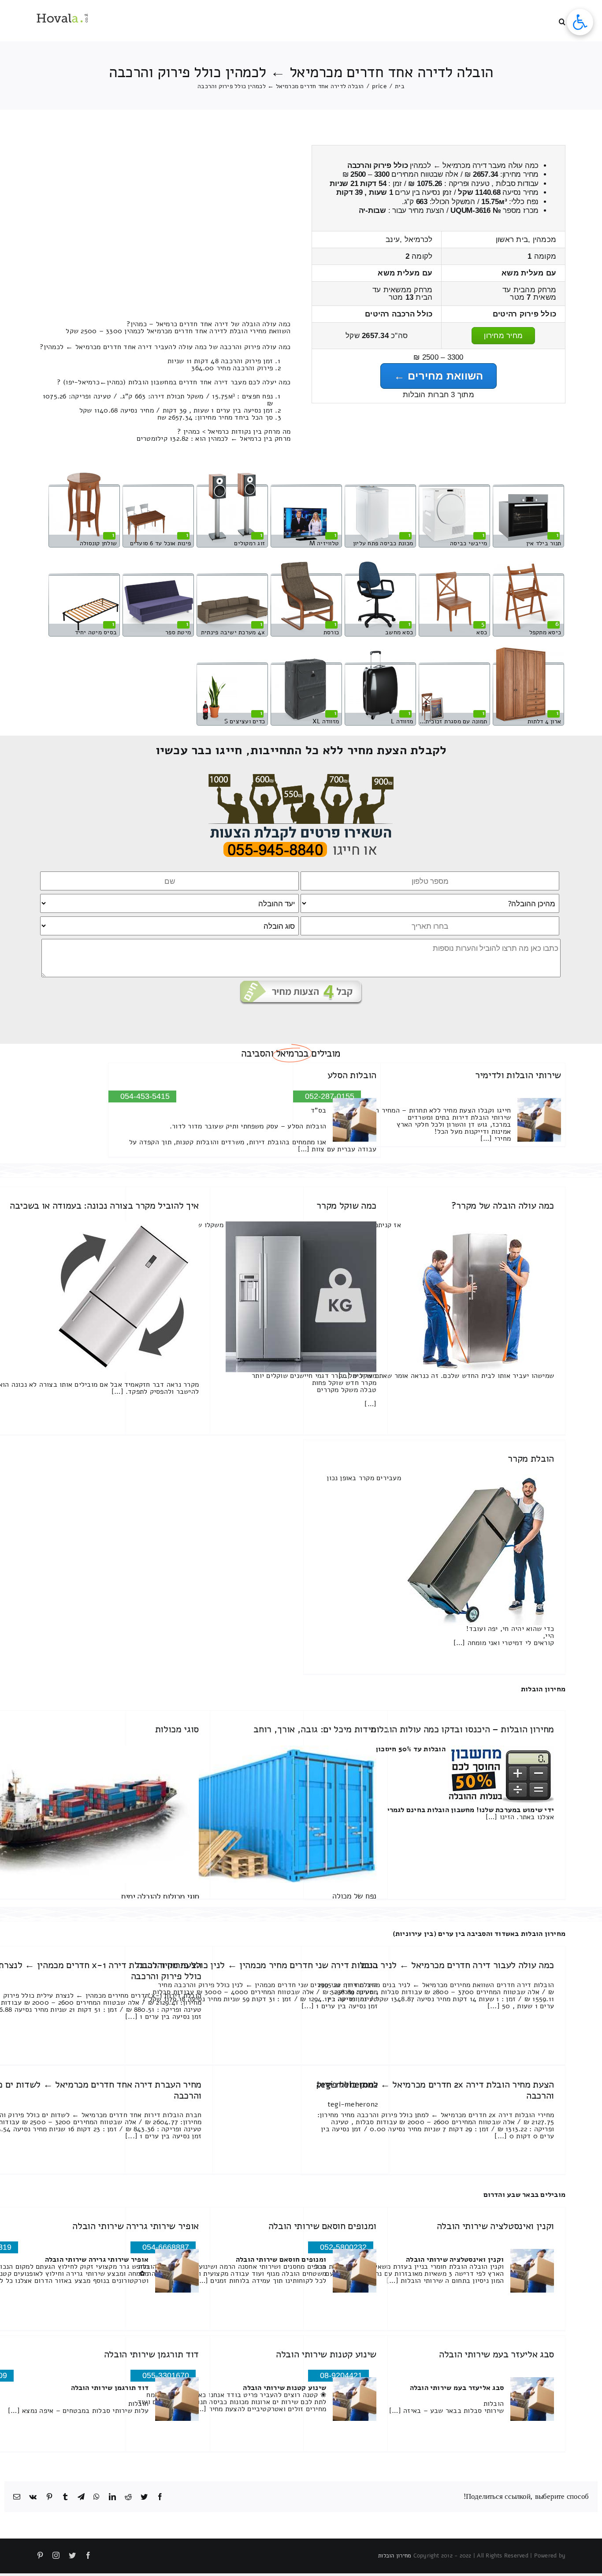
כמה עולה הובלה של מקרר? (503, 1206)
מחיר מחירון (503, 336)
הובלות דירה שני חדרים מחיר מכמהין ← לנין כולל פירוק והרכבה (257, 1965)
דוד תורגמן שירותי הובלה (151, 2354)
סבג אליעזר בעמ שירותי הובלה (496, 2354)
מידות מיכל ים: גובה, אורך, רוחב (315, 1729)
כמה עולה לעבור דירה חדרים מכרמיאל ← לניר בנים (457, 1965)
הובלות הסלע (352, 1075)
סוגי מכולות (177, 1729)
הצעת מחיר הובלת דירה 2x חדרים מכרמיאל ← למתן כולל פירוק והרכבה (435, 2090)
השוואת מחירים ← (439, 376)
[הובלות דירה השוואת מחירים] (301, 778)
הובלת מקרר (531, 1459)
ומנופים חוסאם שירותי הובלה (322, 2226)
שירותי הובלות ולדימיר (518, 1075)
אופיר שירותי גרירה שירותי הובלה (136, 2226)
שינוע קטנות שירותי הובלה (326, 2354)
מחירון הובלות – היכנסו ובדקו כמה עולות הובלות (462, 1729)
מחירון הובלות (543, 1689)
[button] (562, 21)
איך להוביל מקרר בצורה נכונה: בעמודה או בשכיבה (104, 1206)
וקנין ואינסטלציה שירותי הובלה (495, 2226)
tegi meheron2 (347, 2085)
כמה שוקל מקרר (346, 1206)
